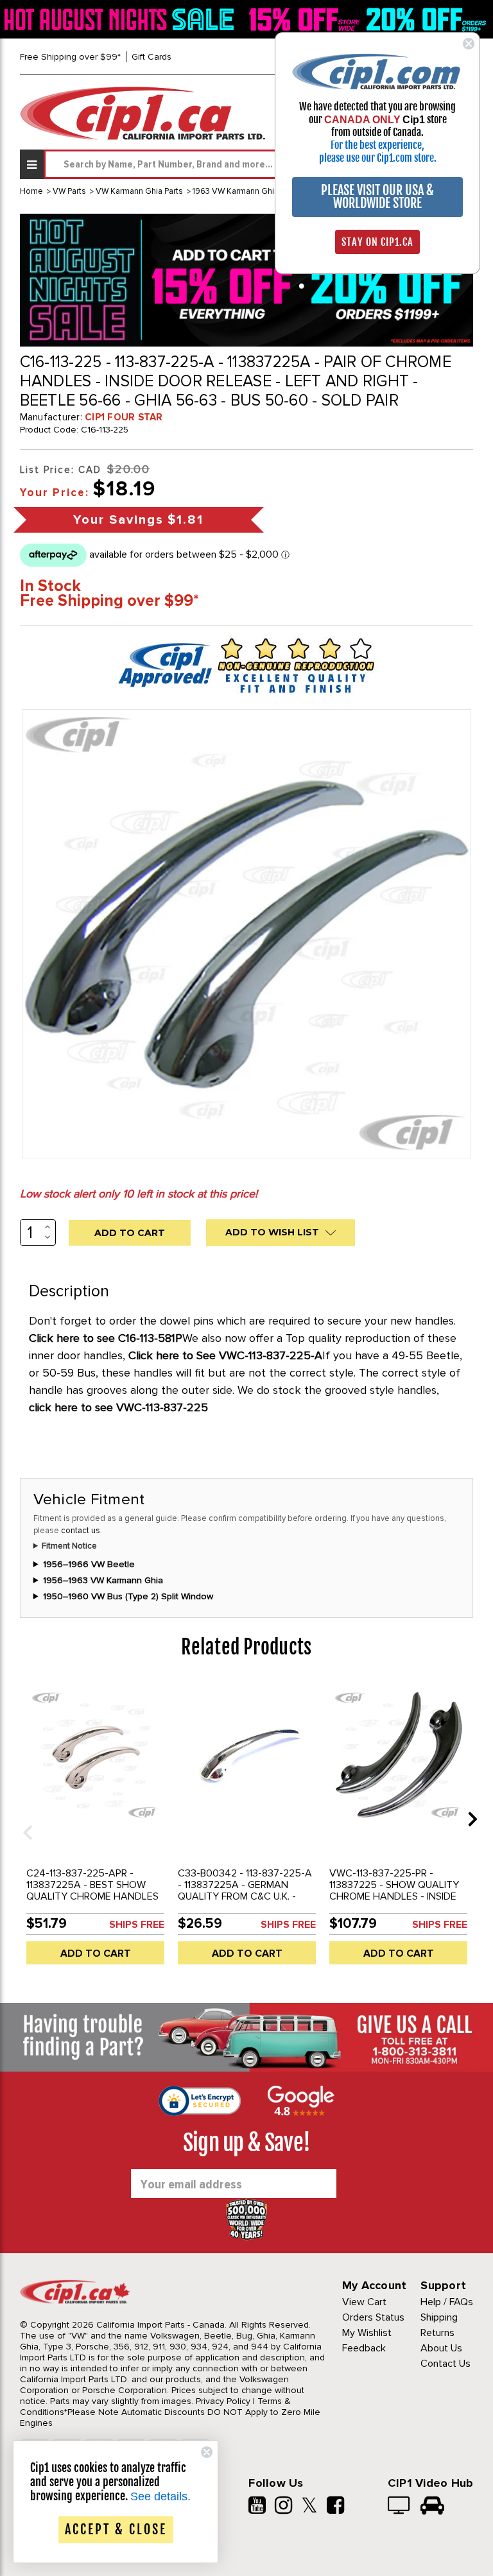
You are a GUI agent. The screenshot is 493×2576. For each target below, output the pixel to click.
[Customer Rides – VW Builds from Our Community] (432, 2507)
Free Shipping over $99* (70, 57)
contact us (81, 1531)
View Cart (364, 2302)
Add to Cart (96, 1953)
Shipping (439, 2317)
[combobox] (258, 164)
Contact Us (445, 2364)
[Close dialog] (469, 44)
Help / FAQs (447, 2302)
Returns (437, 2333)
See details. (160, 2496)
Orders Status (373, 2317)
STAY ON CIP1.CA (377, 242)
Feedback (364, 2348)
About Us (441, 2348)
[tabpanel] (96, 1828)
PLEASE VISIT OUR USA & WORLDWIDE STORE (377, 197)
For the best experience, (377, 145)
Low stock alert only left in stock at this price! (139, 1194)
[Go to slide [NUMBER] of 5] (23, 1818)
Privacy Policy (223, 2401)
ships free (137, 1925)
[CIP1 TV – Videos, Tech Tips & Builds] (400, 2507)
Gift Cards (151, 57)
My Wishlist (367, 2333)
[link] (121, 19)
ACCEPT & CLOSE (116, 2529)
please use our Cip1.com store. (378, 158)
